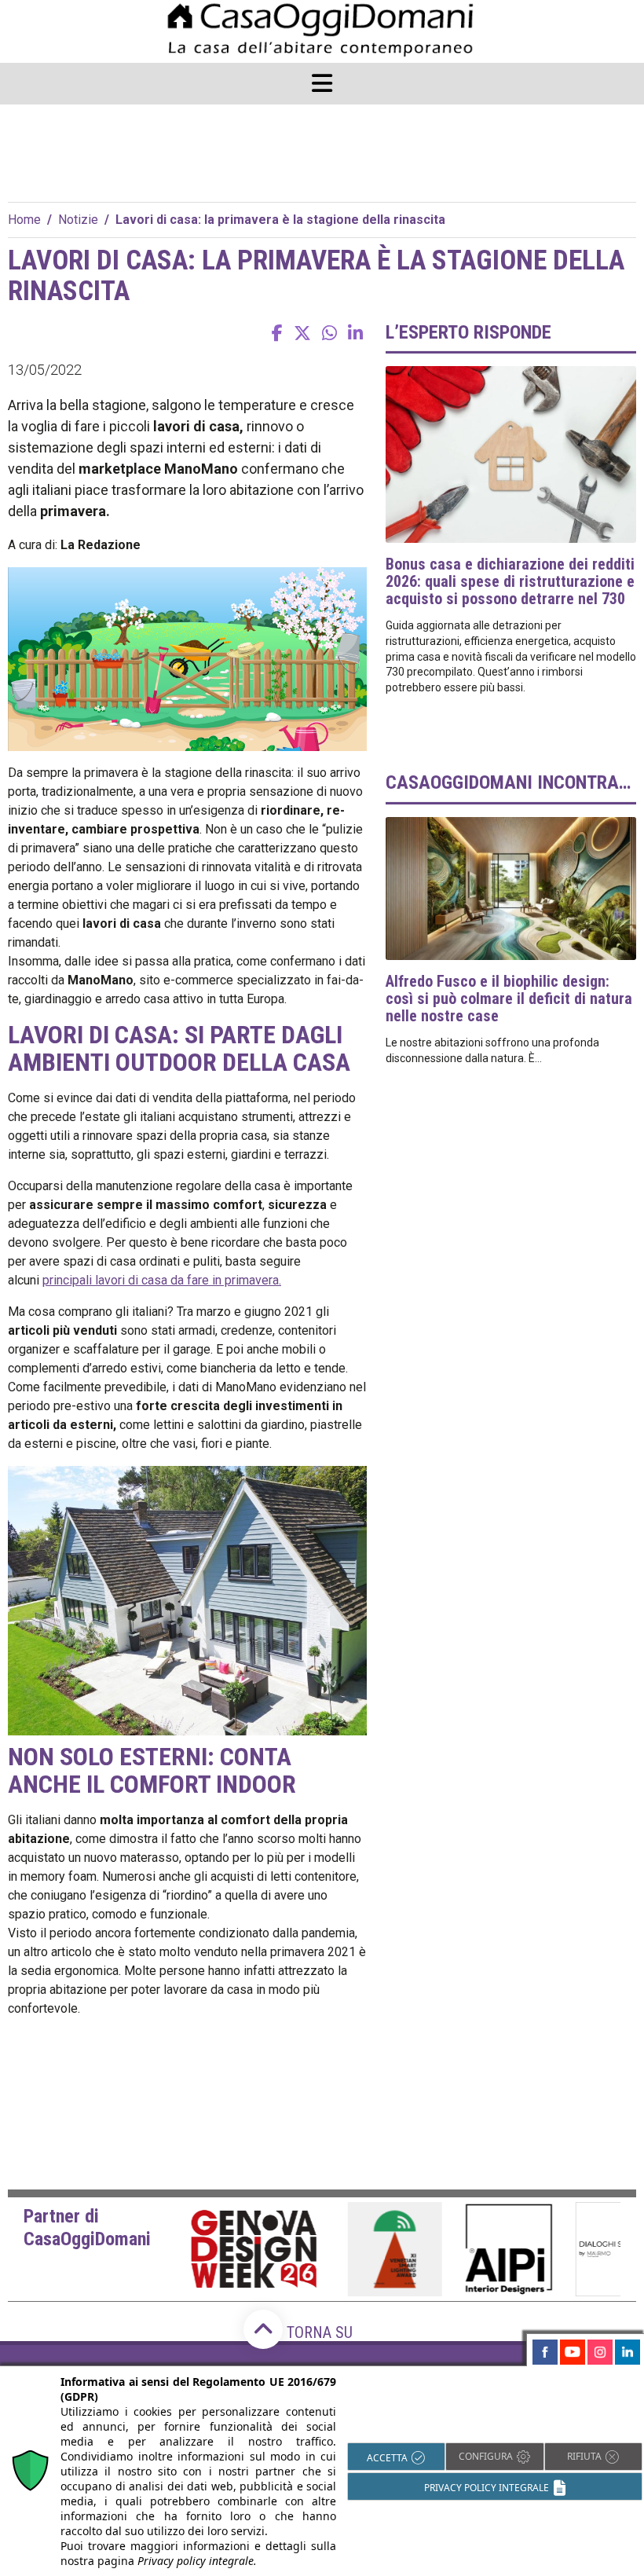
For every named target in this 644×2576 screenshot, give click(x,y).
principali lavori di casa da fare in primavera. (162, 1280)
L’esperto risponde (468, 332)
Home (24, 220)
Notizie (78, 220)
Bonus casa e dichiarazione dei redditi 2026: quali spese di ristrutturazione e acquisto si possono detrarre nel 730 (510, 581)
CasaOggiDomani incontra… (508, 782)
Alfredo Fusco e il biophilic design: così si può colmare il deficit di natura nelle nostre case (509, 999)
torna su (318, 2332)
